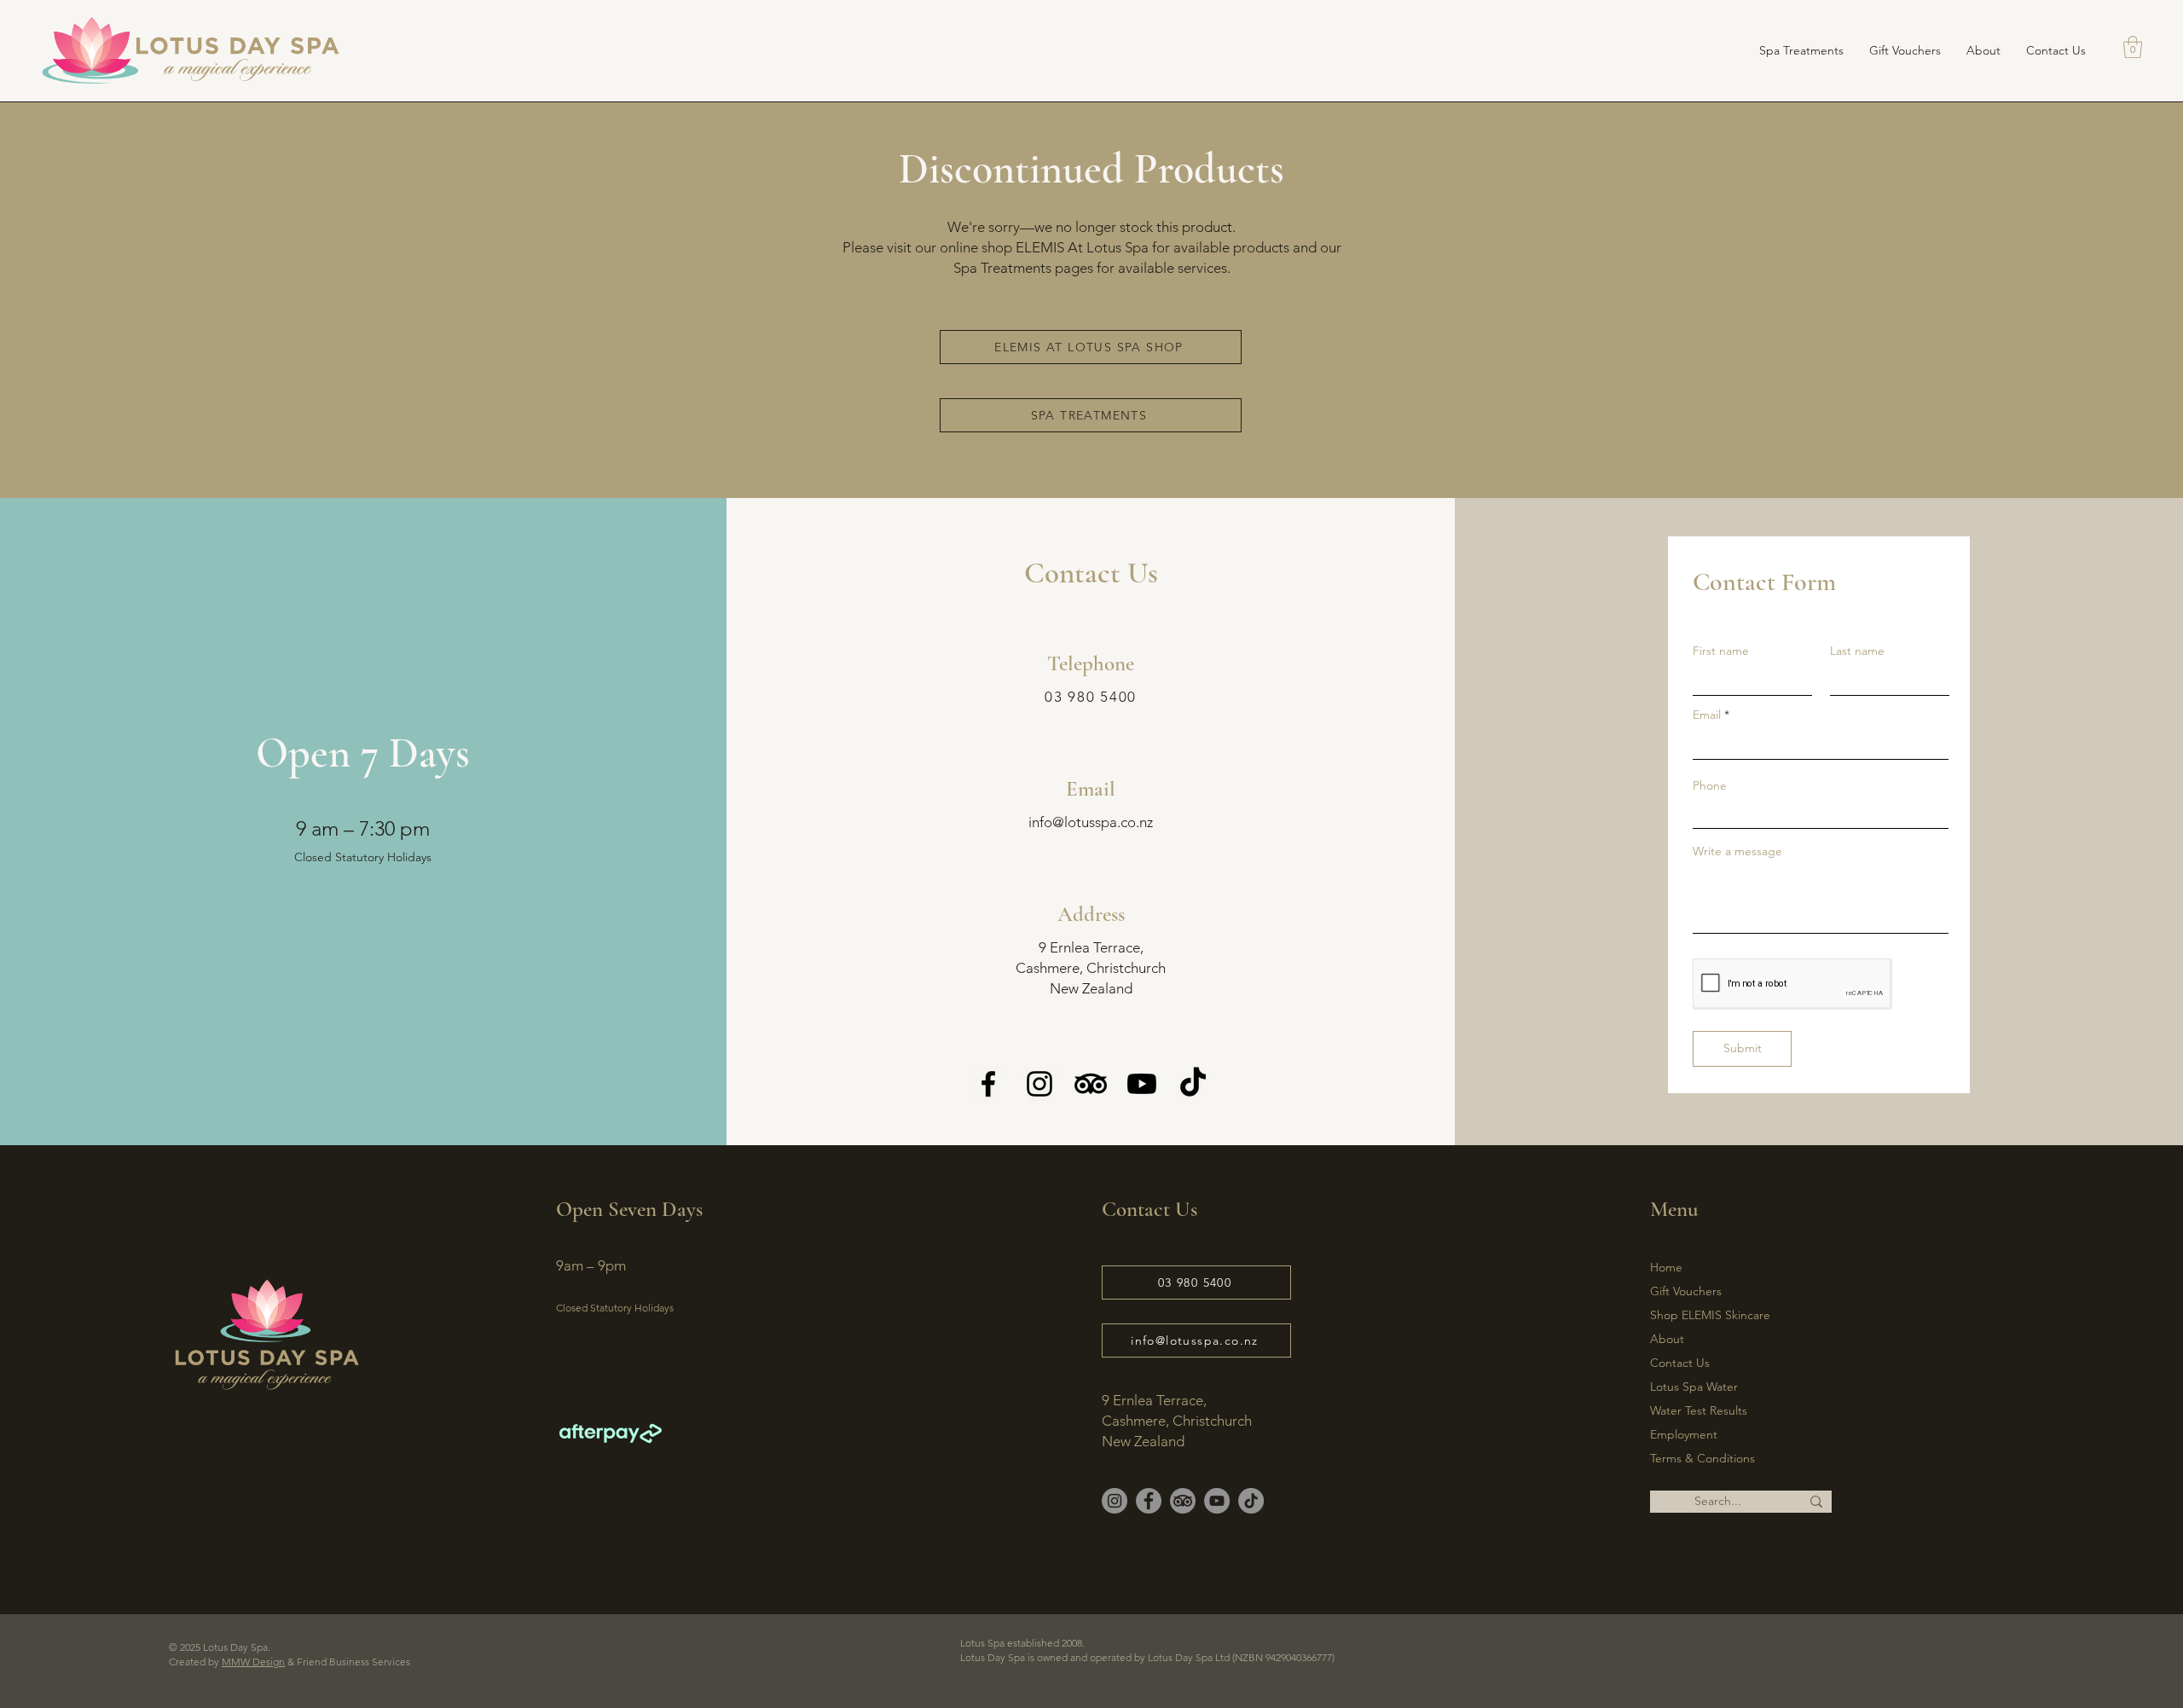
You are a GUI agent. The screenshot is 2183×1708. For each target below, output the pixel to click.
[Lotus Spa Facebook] (1149, 1501)
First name (1721, 651)
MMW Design (253, 1662)
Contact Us (1680, 1363)
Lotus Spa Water (1694, 1387)
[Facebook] (988, 1084)
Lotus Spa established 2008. (1028, 1643)
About (1667, 1339)
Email (1707, 715)
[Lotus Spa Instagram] (1115, 1501)
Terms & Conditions (1702, 1458)
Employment (1684, 1434)
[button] (2133, 47)
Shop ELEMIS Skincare (1710, 1315)
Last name (1857, 651)
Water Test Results (1699, 1410)
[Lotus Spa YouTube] (1217, 1501)
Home (1666, 1267)
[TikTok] (1193, 1084)
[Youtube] (1142, 1084)
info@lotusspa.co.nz (1091, 822)
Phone (1710, 785)
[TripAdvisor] (1091, 1084)
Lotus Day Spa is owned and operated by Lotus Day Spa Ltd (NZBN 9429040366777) (1147, 1657)
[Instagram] (1039, 1084)
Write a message (1737, 851)
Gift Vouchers (1686, 1291)
